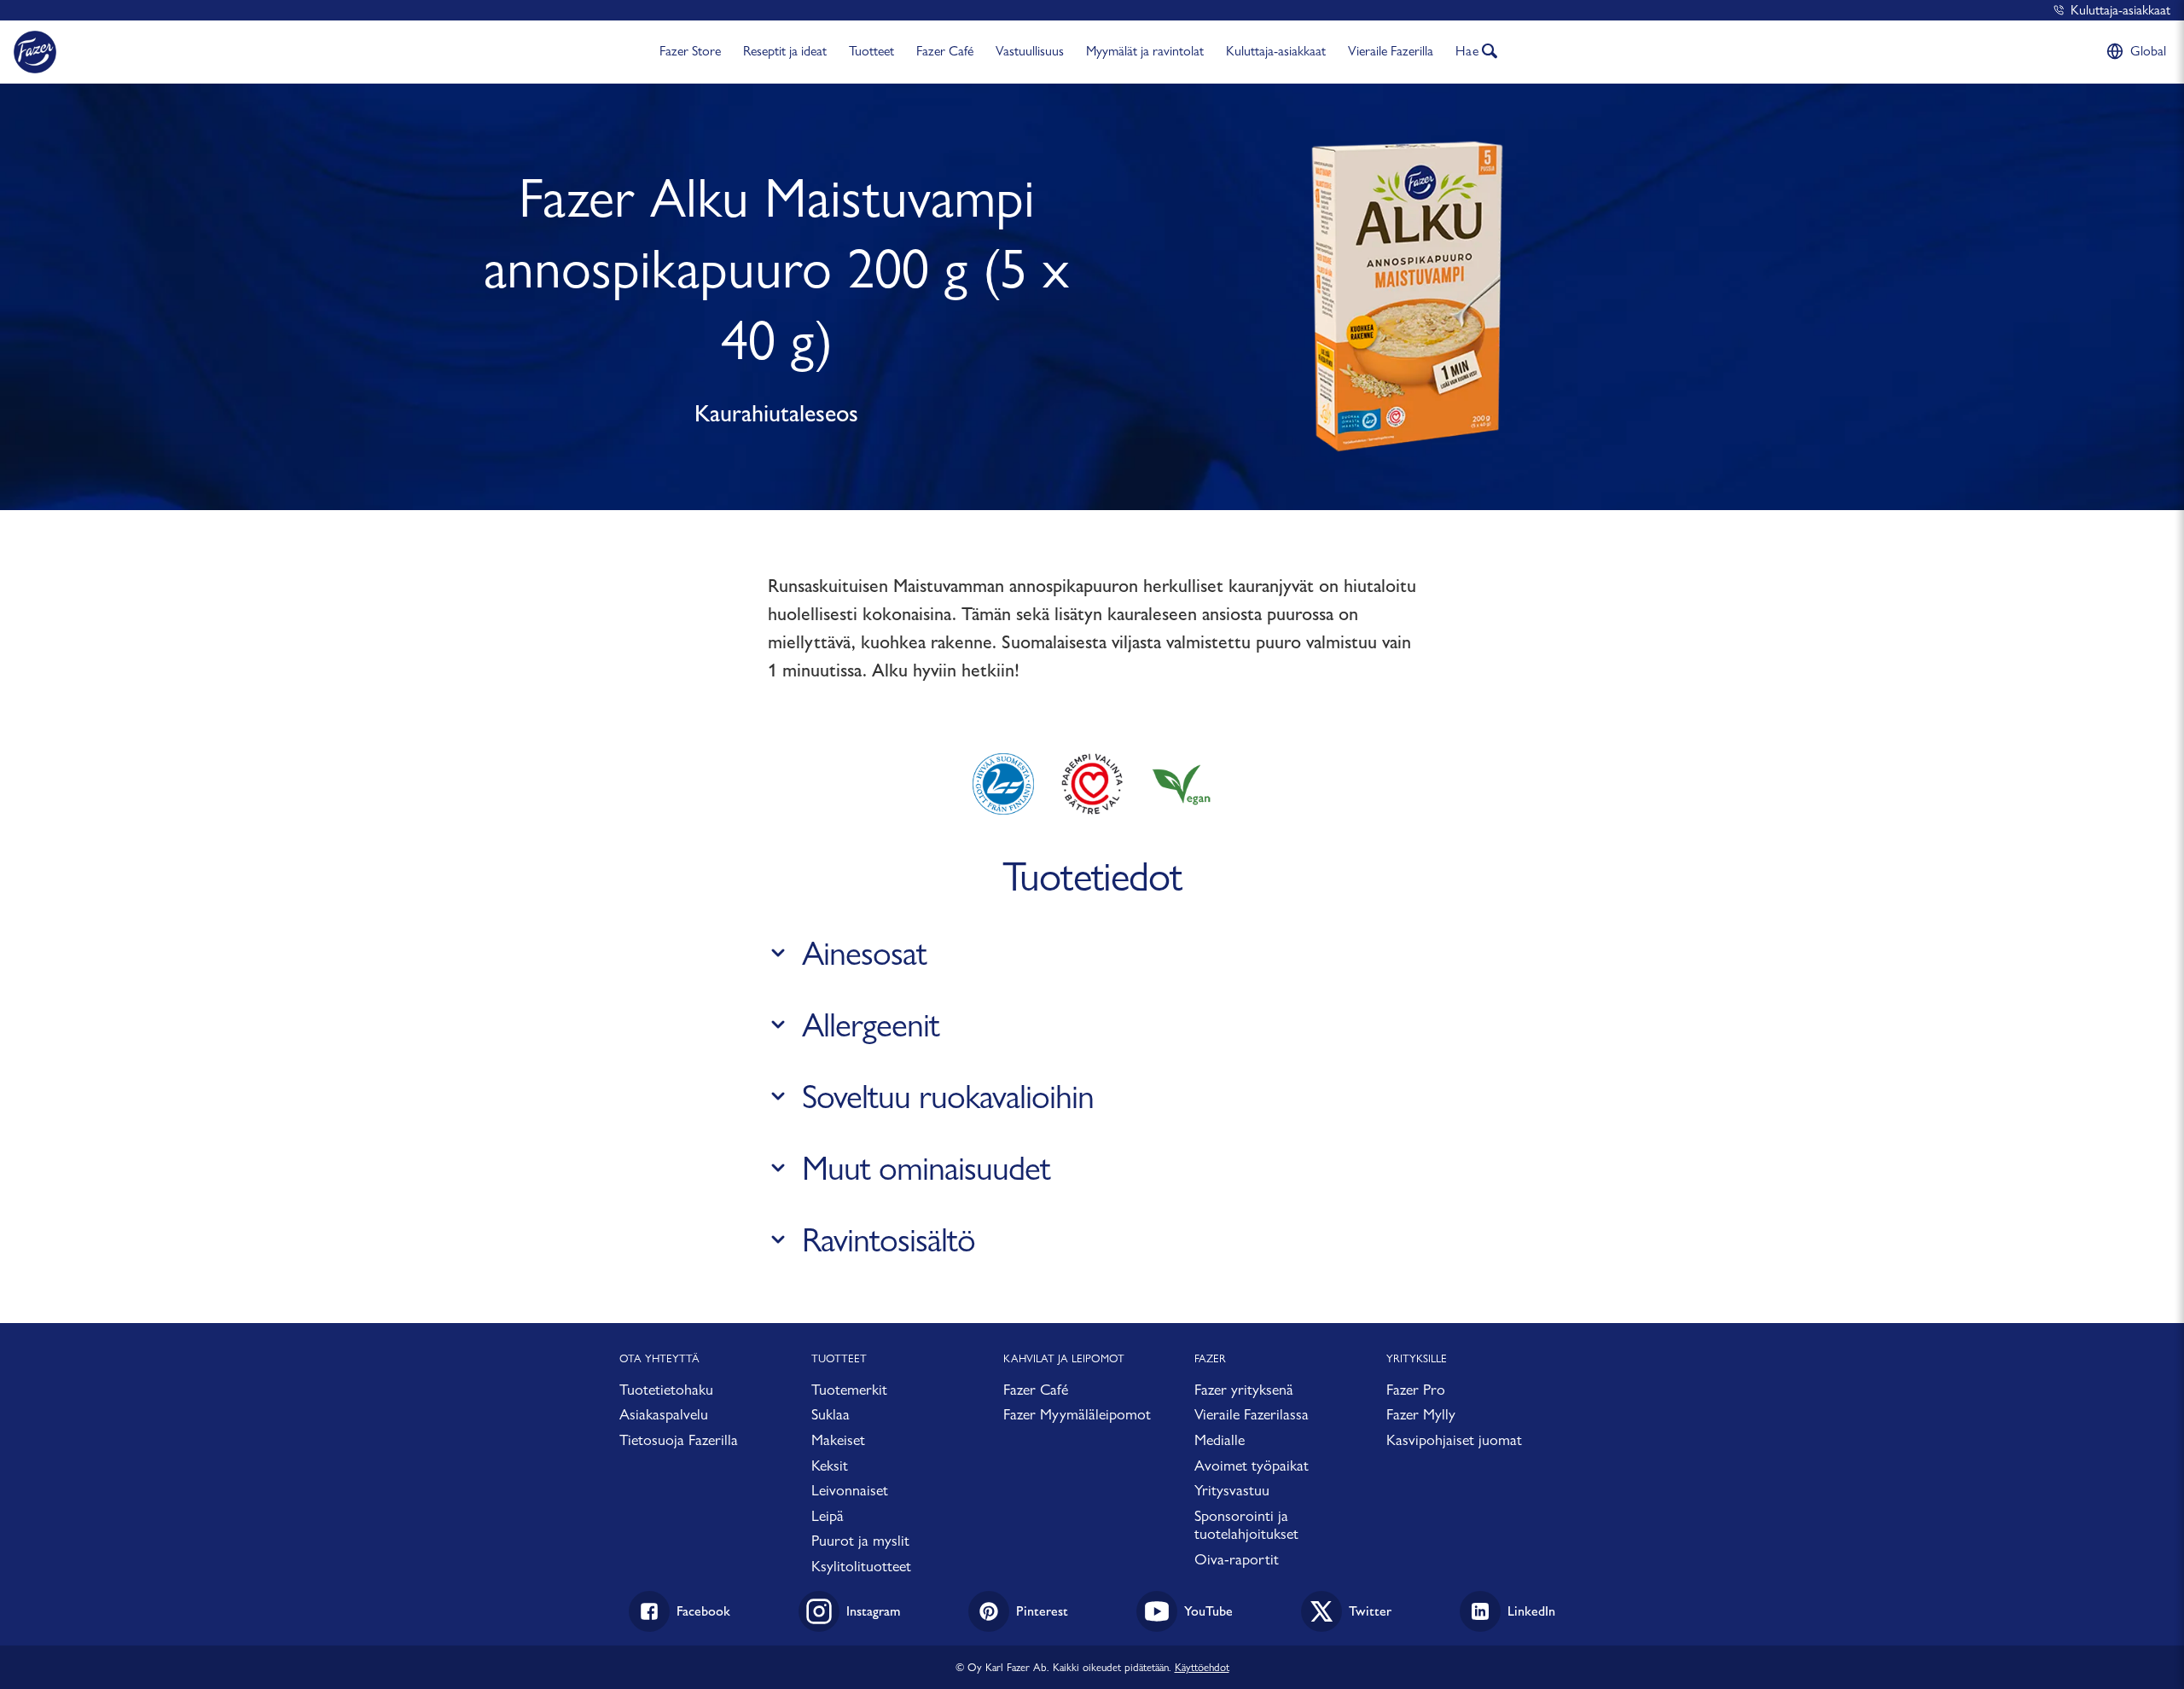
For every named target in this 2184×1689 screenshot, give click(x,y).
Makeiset (838, 1439)
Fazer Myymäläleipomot (1077, 1414)
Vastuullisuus (1030, 51)
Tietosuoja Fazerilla (679, 1439)
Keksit (830, 1465)
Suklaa (831, 1414)
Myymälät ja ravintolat (1145, 51)
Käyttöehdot (1202, 1667)
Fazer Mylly (1421, 1414)
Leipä (828, 1515)
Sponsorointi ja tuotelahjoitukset (1246, 1525)
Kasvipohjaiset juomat (1454, 1439)
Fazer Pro (1416, 1389)
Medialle (1220, 1439)
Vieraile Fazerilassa (1252, 1414)
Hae (1467, 51)
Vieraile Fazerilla (1391, 51)
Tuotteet (871, 51)
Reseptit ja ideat (785, 51)
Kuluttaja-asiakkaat (2120, 10)
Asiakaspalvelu (664, 1414)
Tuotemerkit (849, 1389)
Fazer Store (690, 51)
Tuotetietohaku (666, 1389)
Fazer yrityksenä (1244, 1389)
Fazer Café (945, 51)
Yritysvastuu (1232, 1490)
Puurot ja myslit (860, 1540)
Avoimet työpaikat (1252, 1465)
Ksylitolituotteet (861, 1566)
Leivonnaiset (850, 1490)
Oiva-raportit (1237, 1559)
